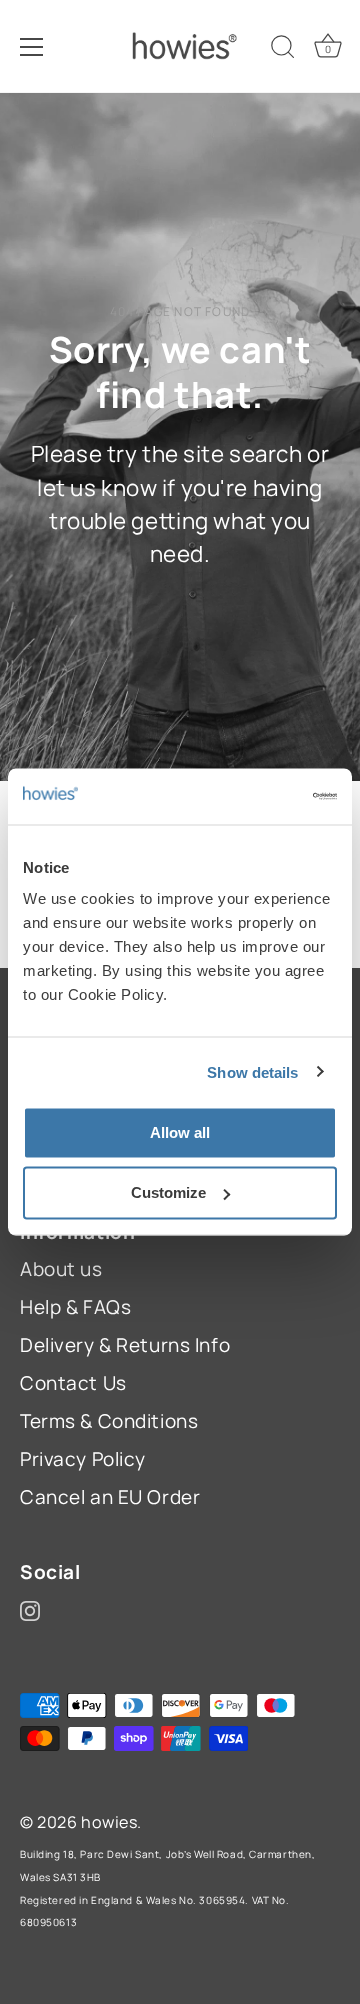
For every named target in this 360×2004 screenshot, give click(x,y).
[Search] (283, 50)
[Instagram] (30, 1609)
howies (109, 1822)
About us (61, 1269)
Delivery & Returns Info (125, 1345)
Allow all (180, 1132)
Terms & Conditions (109, 1421)
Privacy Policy (83, 1459)
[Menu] (32, 47)
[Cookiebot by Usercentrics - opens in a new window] (254, 797)
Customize (168, 1192)
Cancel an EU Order (110, 1497)
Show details (252, 1071)
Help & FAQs (75, 1307)
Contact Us (73, 1383)
